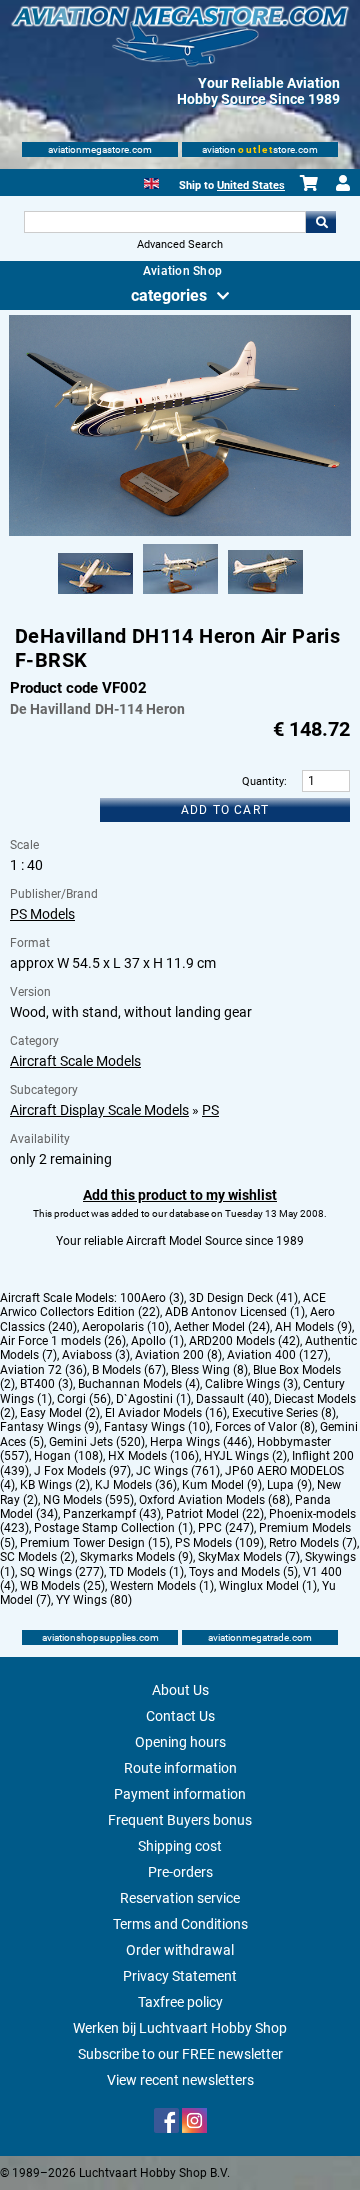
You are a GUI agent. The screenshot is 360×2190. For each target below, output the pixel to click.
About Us (180, 1690)
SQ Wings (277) (62, 1572)
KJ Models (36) (136, 1485)
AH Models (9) (313, 1327)
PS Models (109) (219, 1543)
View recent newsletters (180, 2080)
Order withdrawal (180, 1950)
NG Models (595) (88, 1500)
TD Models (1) (146, 1572)
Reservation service (180, 1898)
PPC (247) (226, 1528)
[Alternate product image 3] (265, 595)
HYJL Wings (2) (245, 1456)
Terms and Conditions (180, 1924)
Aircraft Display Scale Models (99, 1110)
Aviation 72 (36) (43, 1370)
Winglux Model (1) (268, 1586)
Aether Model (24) (222, 1327)
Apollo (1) (157, 1341)
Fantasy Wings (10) (157, 1427)
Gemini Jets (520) (97, 1442)
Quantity (263, 781)
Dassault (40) (232, 1399)
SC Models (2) (37, 1557)
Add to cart (225, 810)
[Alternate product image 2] (180, 595)
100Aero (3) (152, 1298)
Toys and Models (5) (243, 1572)
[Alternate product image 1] (95, 595)
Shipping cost (180, 1846)
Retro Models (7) (313, 1543)
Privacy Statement (180, 1976)
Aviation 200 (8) (178, 1355)
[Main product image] (180, 532)
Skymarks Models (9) (136, 1557)
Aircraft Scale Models (75, 1061)
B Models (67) (129, 1370)
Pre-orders (180, 1872)
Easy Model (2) (60, 1413)
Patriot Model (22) (215, 1514)
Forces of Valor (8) (265, 1427)
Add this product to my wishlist (180, 1195)
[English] (151, 181)
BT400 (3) (46, 1384)
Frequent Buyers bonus (180, 1820)
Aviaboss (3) (96, 1355)
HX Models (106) (153, 1456)
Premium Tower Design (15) (95, 1543)
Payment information (180, 1794)
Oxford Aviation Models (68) (214, 1500)
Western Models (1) (162, 1586)
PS (210, 1110)
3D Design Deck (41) (243, 1298)
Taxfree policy (180, 2002)
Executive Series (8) (284, 1413)
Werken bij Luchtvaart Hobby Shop (180, 2028)
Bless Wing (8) (209, 1370)
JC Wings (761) (178, 1471)
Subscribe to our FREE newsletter (180, 2054)
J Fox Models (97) (82, 1471)
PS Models (42, 914)
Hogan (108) (68, 1456)
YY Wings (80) (94, 1600)
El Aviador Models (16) (166, 1413)
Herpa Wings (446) (201, 1442)
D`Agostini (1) (153, 1399)
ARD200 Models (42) (244, 1341)
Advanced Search (180, 244)
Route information (180, 1768)
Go (321, 222)
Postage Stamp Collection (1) (113, 1528)
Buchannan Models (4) (139, 1384)
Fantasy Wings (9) (49, 1427)
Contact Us (180, 1716)
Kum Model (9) (222, 1485)
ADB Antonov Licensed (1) (235, 1312)
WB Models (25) (62, 1586)
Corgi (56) (84, 1399)
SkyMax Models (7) (249, 1557)
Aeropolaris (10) (125, 1327)
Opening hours (180, 1742)
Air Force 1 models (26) (63, 1341)
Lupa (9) (289, 1485)
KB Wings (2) (55, 1485)
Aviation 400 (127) (277, 1355)
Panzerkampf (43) (112, 1514)
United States (251, 185)
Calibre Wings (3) (251, 1384)
